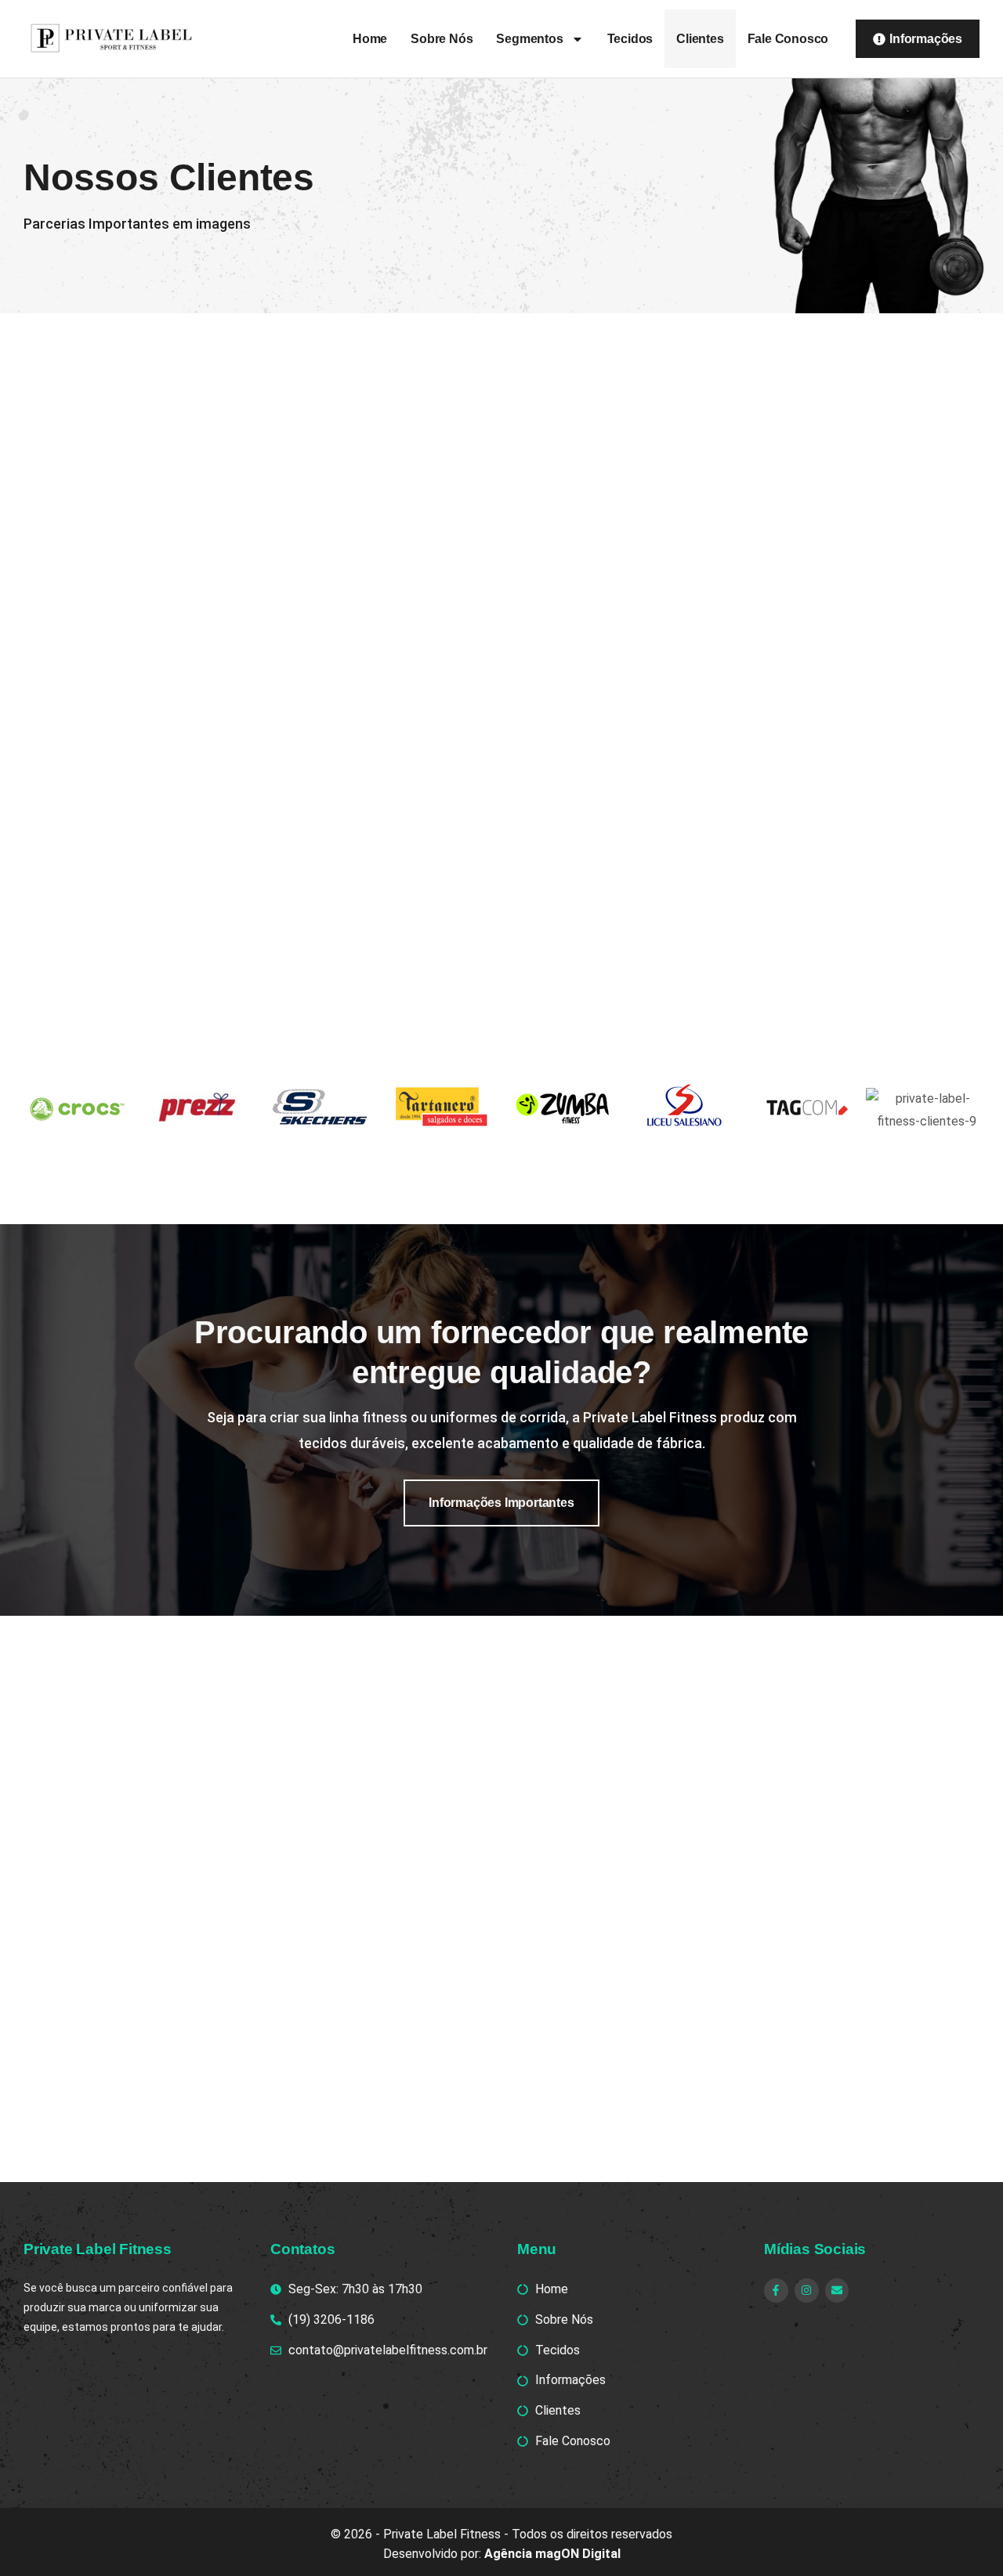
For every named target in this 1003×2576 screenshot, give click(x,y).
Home (370, 39)
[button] (501, 1503)
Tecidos (630, 39)
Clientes (700, 39)
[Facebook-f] (776, 2291)
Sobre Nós (442, 39)
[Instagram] (807, 2291)
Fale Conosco (788, 39)
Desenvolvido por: (502, 2554)
